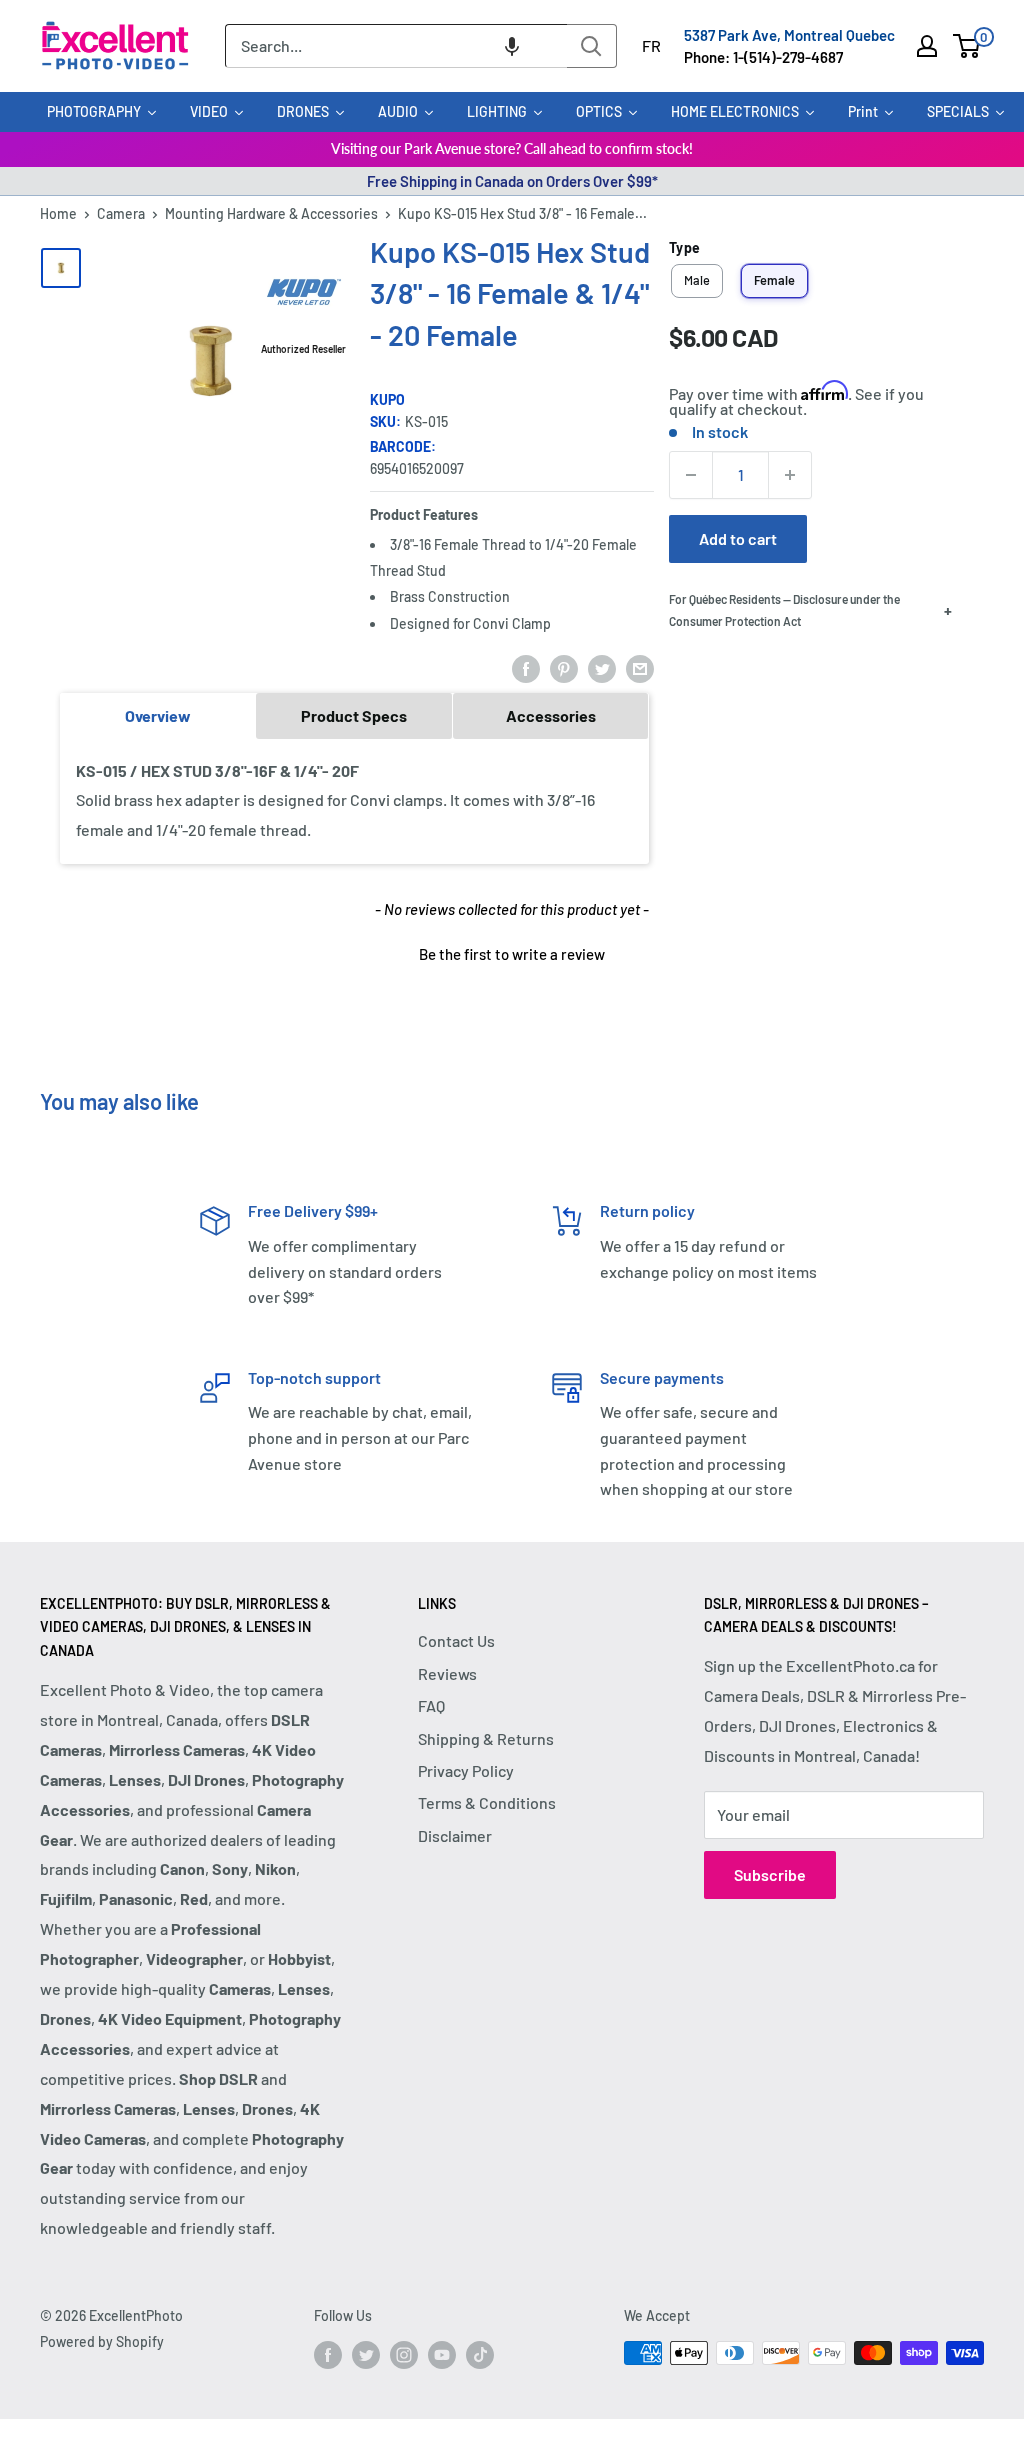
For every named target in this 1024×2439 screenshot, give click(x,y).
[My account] (927, 46)
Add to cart (738, 538)
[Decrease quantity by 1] (691, 475)
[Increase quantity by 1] (790, 475)
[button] (512, 46)
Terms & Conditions (487, 1802)
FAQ (431, 1705)
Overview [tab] (158, 715)
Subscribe (770, 1874)
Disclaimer (455, 1835)
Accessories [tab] (551, 715)
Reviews (447, 1673)
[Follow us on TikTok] (480, 2355)
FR (651, 45)
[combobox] (396, 46)
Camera (121, 213)
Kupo (387, 399)
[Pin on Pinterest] (564, 667)
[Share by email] (640, 667)
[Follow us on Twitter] (366, 2355)
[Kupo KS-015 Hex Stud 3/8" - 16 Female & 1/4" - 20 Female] (61, 268)
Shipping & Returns (486, 1738)
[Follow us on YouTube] (442, 2355)
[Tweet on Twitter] (602, 667)
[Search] (592, 46)
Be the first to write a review (512, 954)
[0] (967, 46)
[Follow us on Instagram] (404, 2355)
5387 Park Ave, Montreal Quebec (789, 35)
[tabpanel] (354, 801)
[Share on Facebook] (526, 667)
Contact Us (456, 1640)
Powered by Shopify (102, 2341)
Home (58, 213)
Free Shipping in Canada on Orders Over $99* (512, 181)
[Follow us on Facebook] (328, 2355)
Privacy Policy (466, 1770)
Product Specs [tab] (354, 715)
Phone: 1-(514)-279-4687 (763, 57)
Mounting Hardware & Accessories (271, 213)
